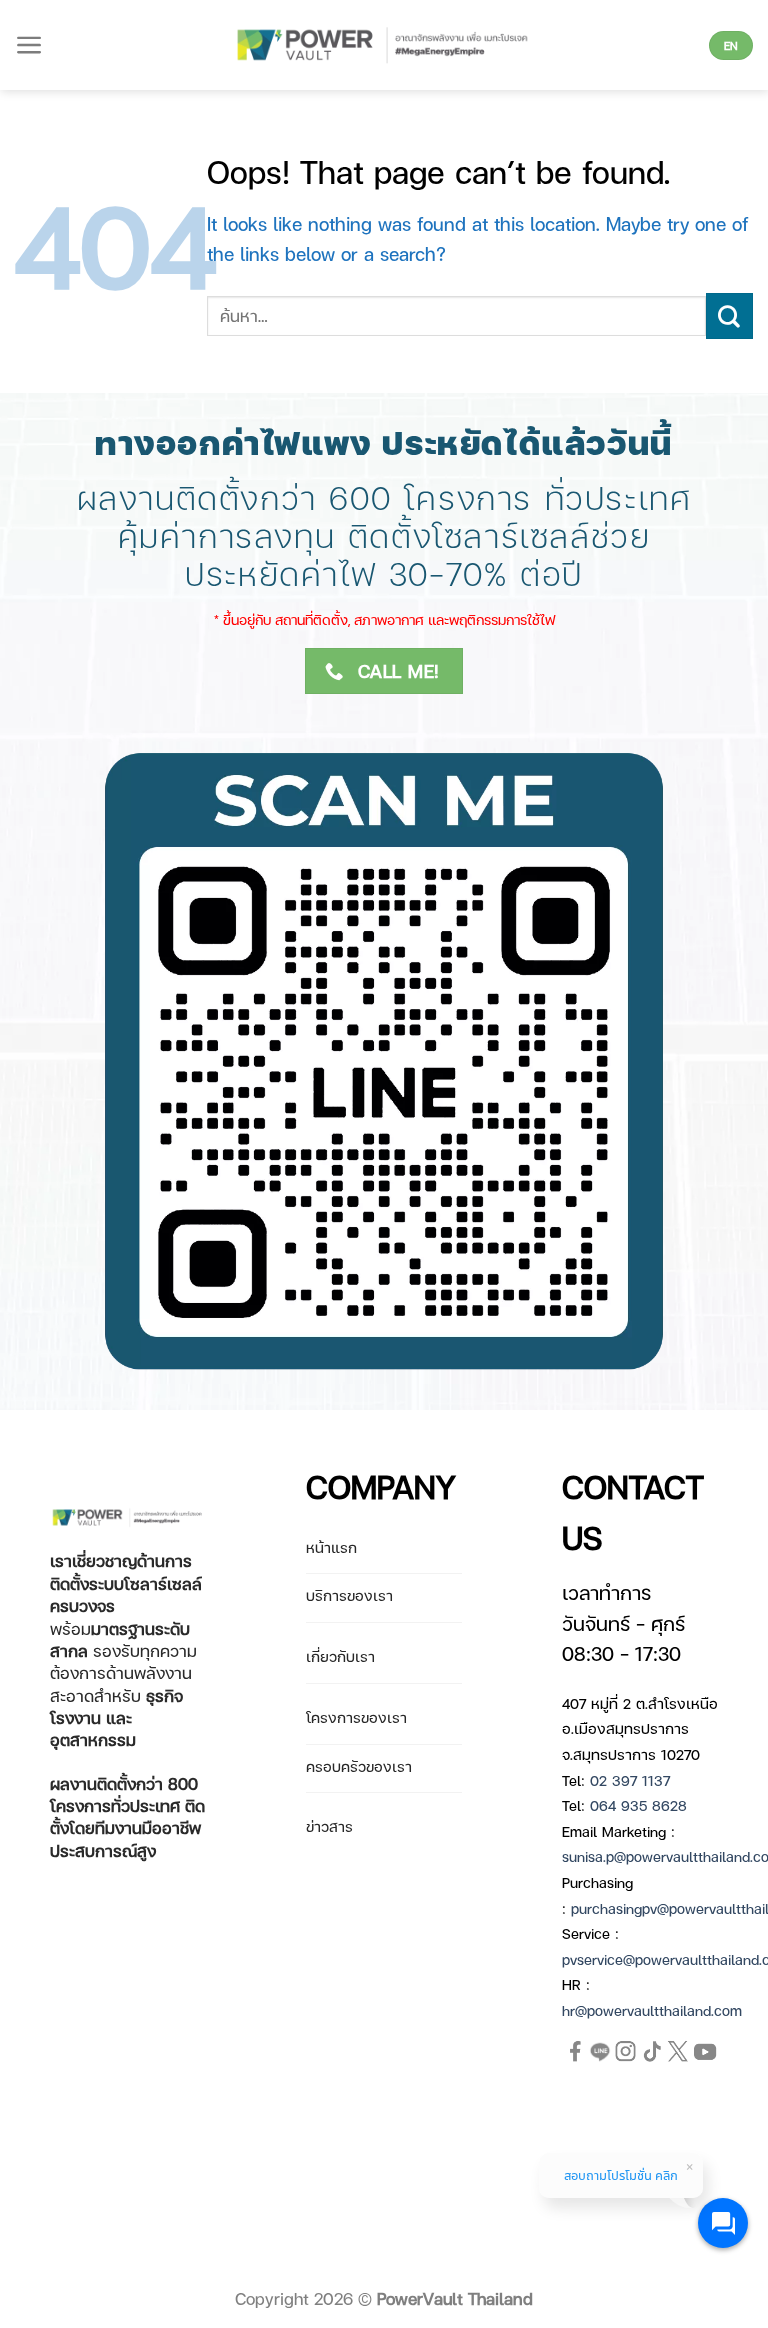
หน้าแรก (331, 1547)
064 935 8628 (638, 1805)
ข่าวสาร (329, 1826)
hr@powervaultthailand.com (652, 2010)
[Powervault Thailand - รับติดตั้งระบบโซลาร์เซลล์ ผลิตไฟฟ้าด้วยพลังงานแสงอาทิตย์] (384, 45)
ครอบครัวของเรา (359, 1766)
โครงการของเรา (356, 1717)
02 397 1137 (630, 1780)
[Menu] (29, 45)
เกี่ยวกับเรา (340, 1656)
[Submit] (729, 316)
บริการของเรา (349, 1595)
